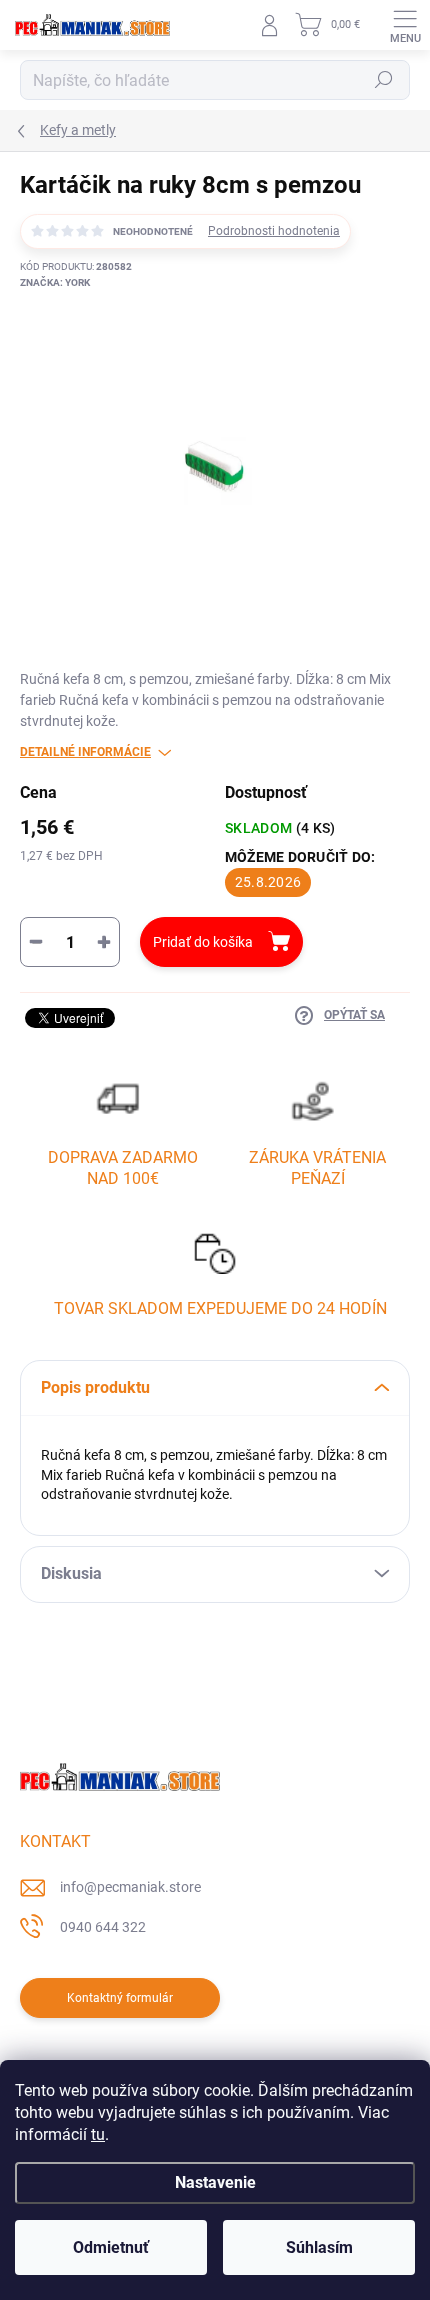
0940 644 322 (103, 1927)
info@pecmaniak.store (130, 1887)
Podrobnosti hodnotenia (274, 231)
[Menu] (405, 25)
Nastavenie (215, 2182)
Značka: (55, 282)
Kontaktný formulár (120, 1998)
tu (98, 2134)
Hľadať (384, 80)
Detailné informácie (85, 752)
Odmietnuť (111, 2247)
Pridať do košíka (203, 942)
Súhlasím (319, 2247)
